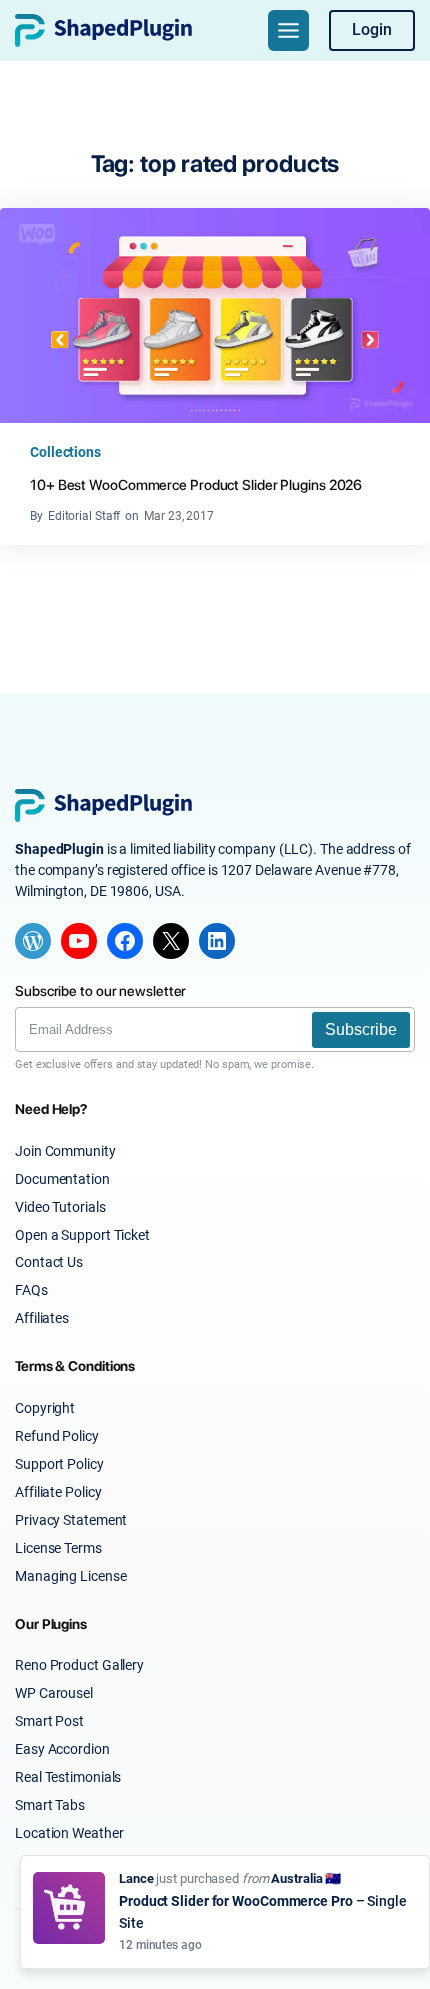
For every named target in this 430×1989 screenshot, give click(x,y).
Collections (65, 452)
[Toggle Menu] (288, 30)
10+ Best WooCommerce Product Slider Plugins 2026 (196, 484)
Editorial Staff (84, 516)
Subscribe (361, 1029)
